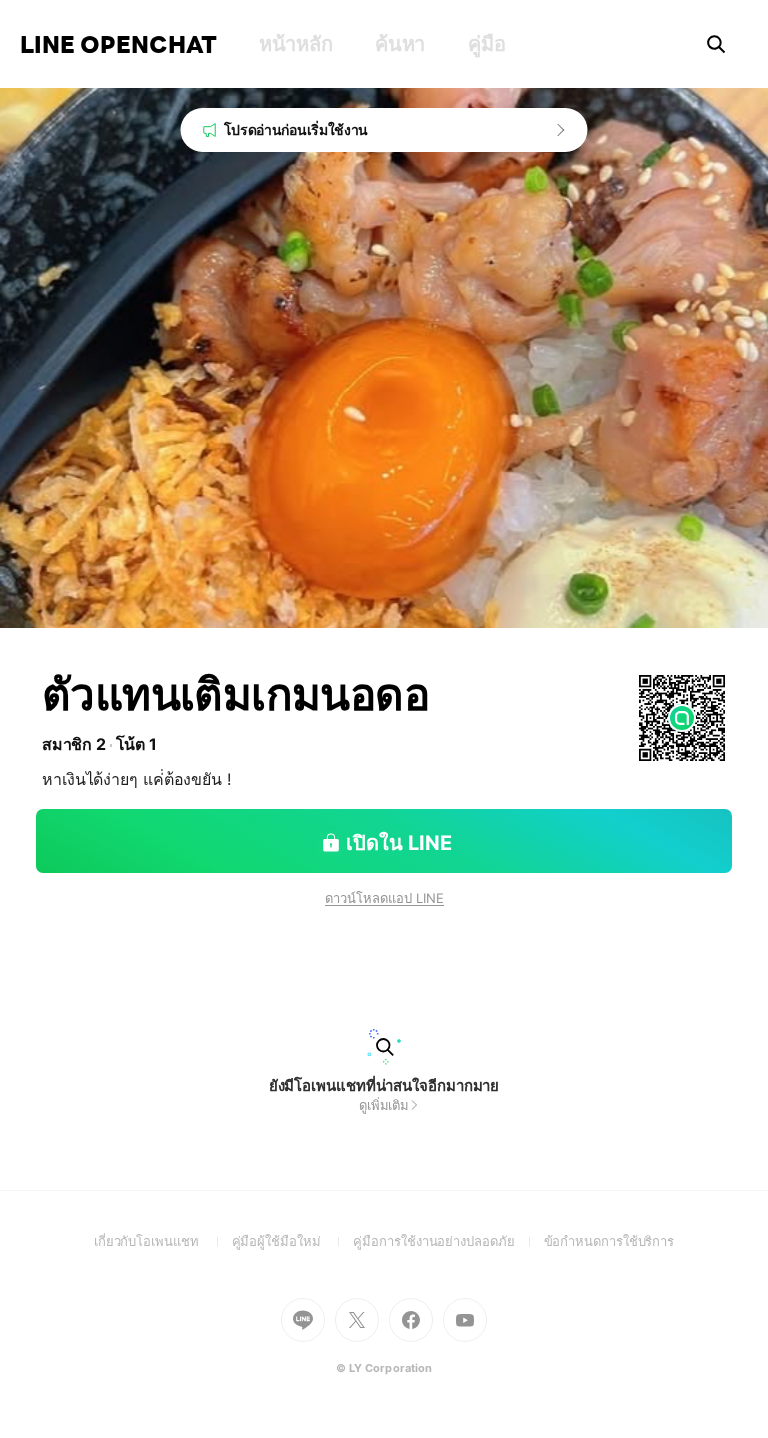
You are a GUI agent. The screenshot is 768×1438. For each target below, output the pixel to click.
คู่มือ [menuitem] (486, 44)
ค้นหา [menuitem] (400, 44)
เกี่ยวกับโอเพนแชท (163, 1241)
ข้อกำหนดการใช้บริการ (609, 1241)
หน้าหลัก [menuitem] (295, 44)
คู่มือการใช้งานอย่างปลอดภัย (448, 1241)
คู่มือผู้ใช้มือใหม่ (293, 1241)
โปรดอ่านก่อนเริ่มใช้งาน (296, 129)
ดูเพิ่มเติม (384, 1105)
